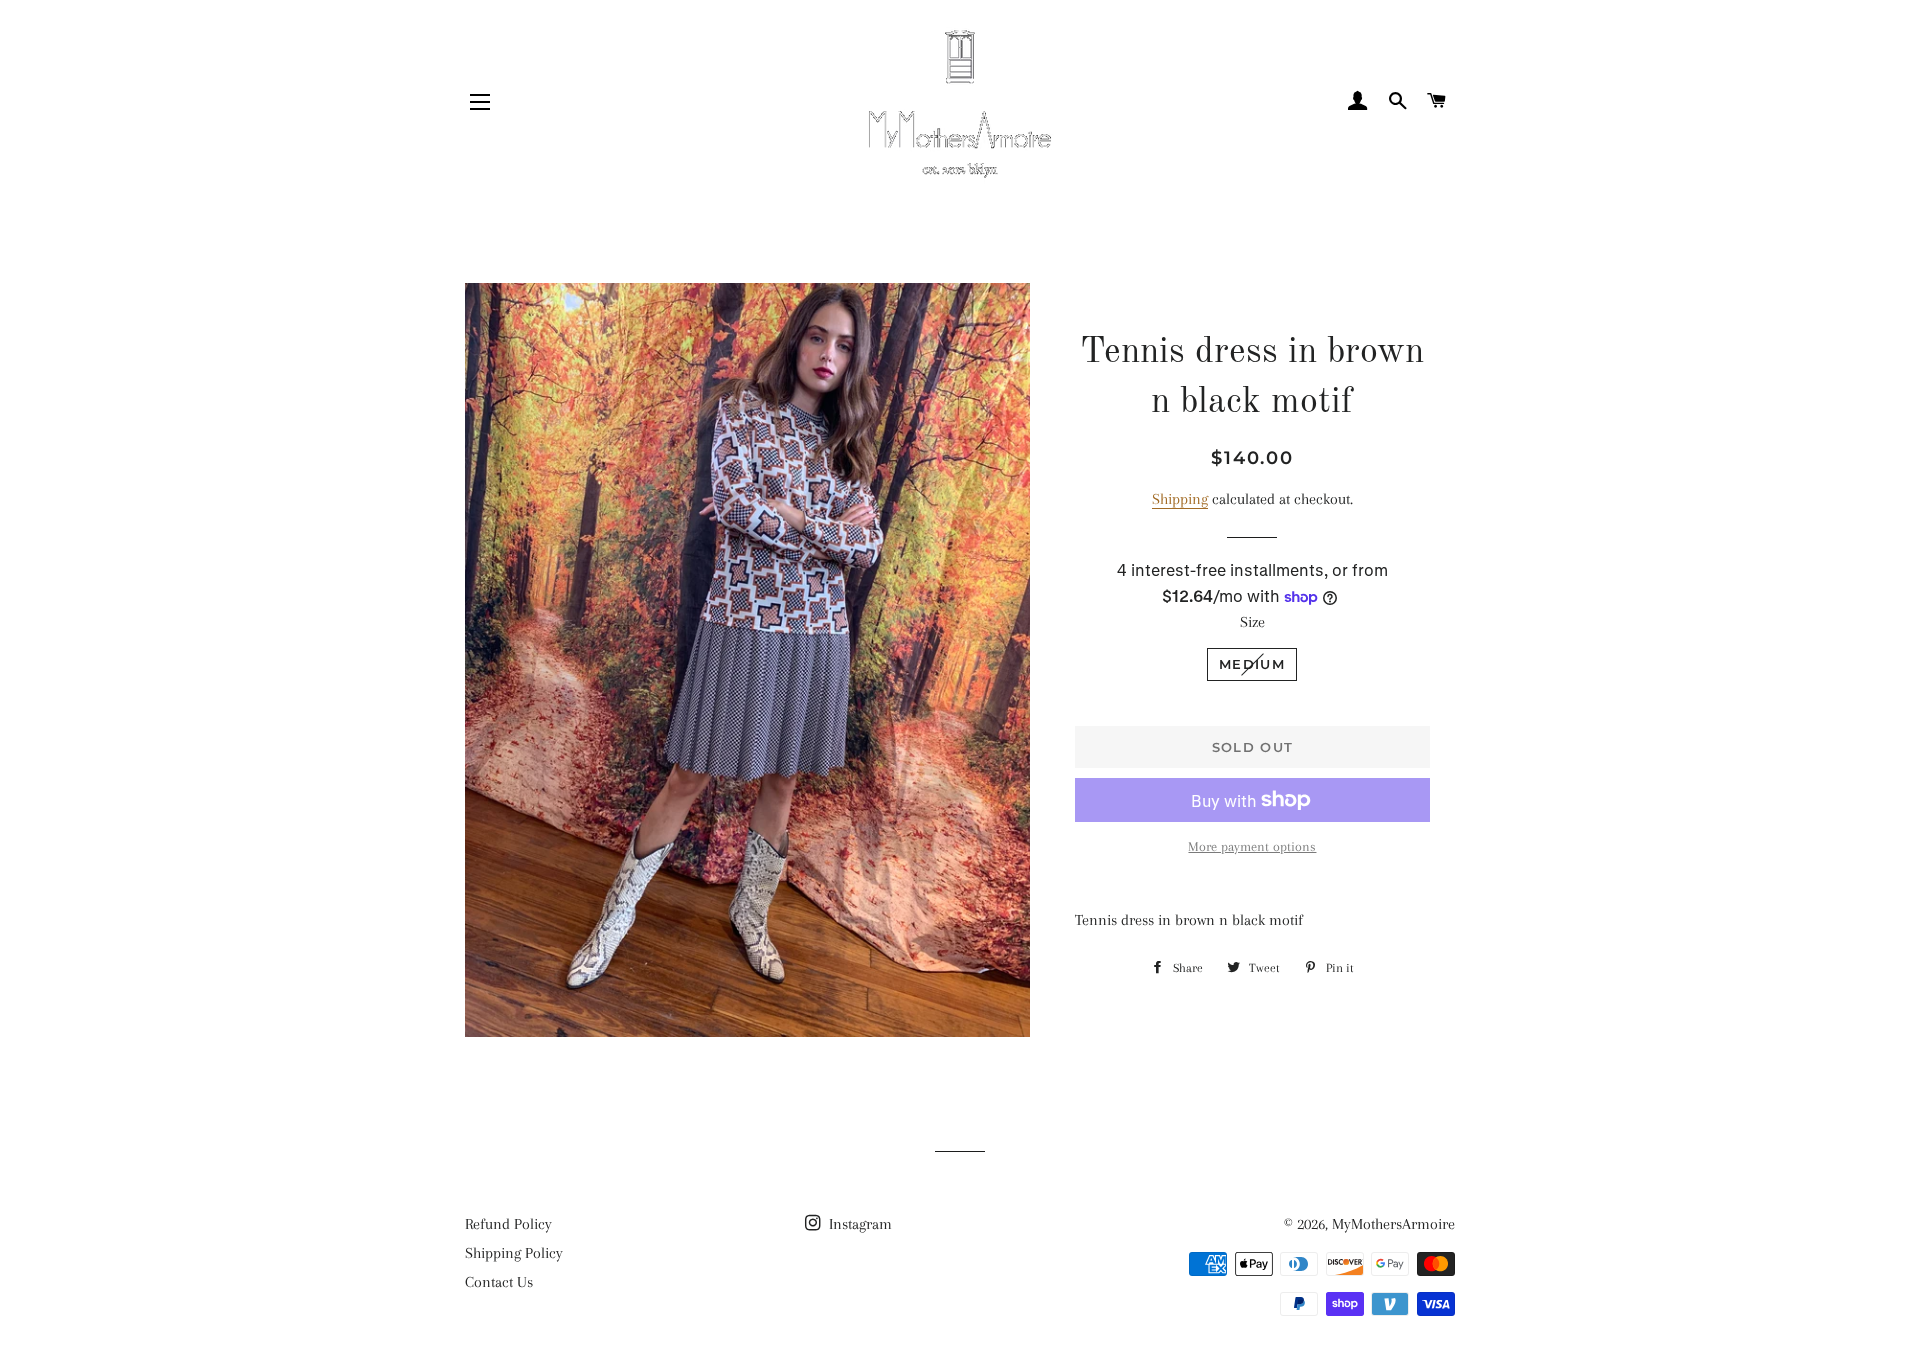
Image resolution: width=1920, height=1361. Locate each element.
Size (1252, 622)
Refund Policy (508, 1224)
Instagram (858, 1224)
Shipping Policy (514, 1253)
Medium (1252, 664)
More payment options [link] (1252, 846)
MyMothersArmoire (1393, 1224)
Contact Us (499, 1282)
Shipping (1180, 499)
